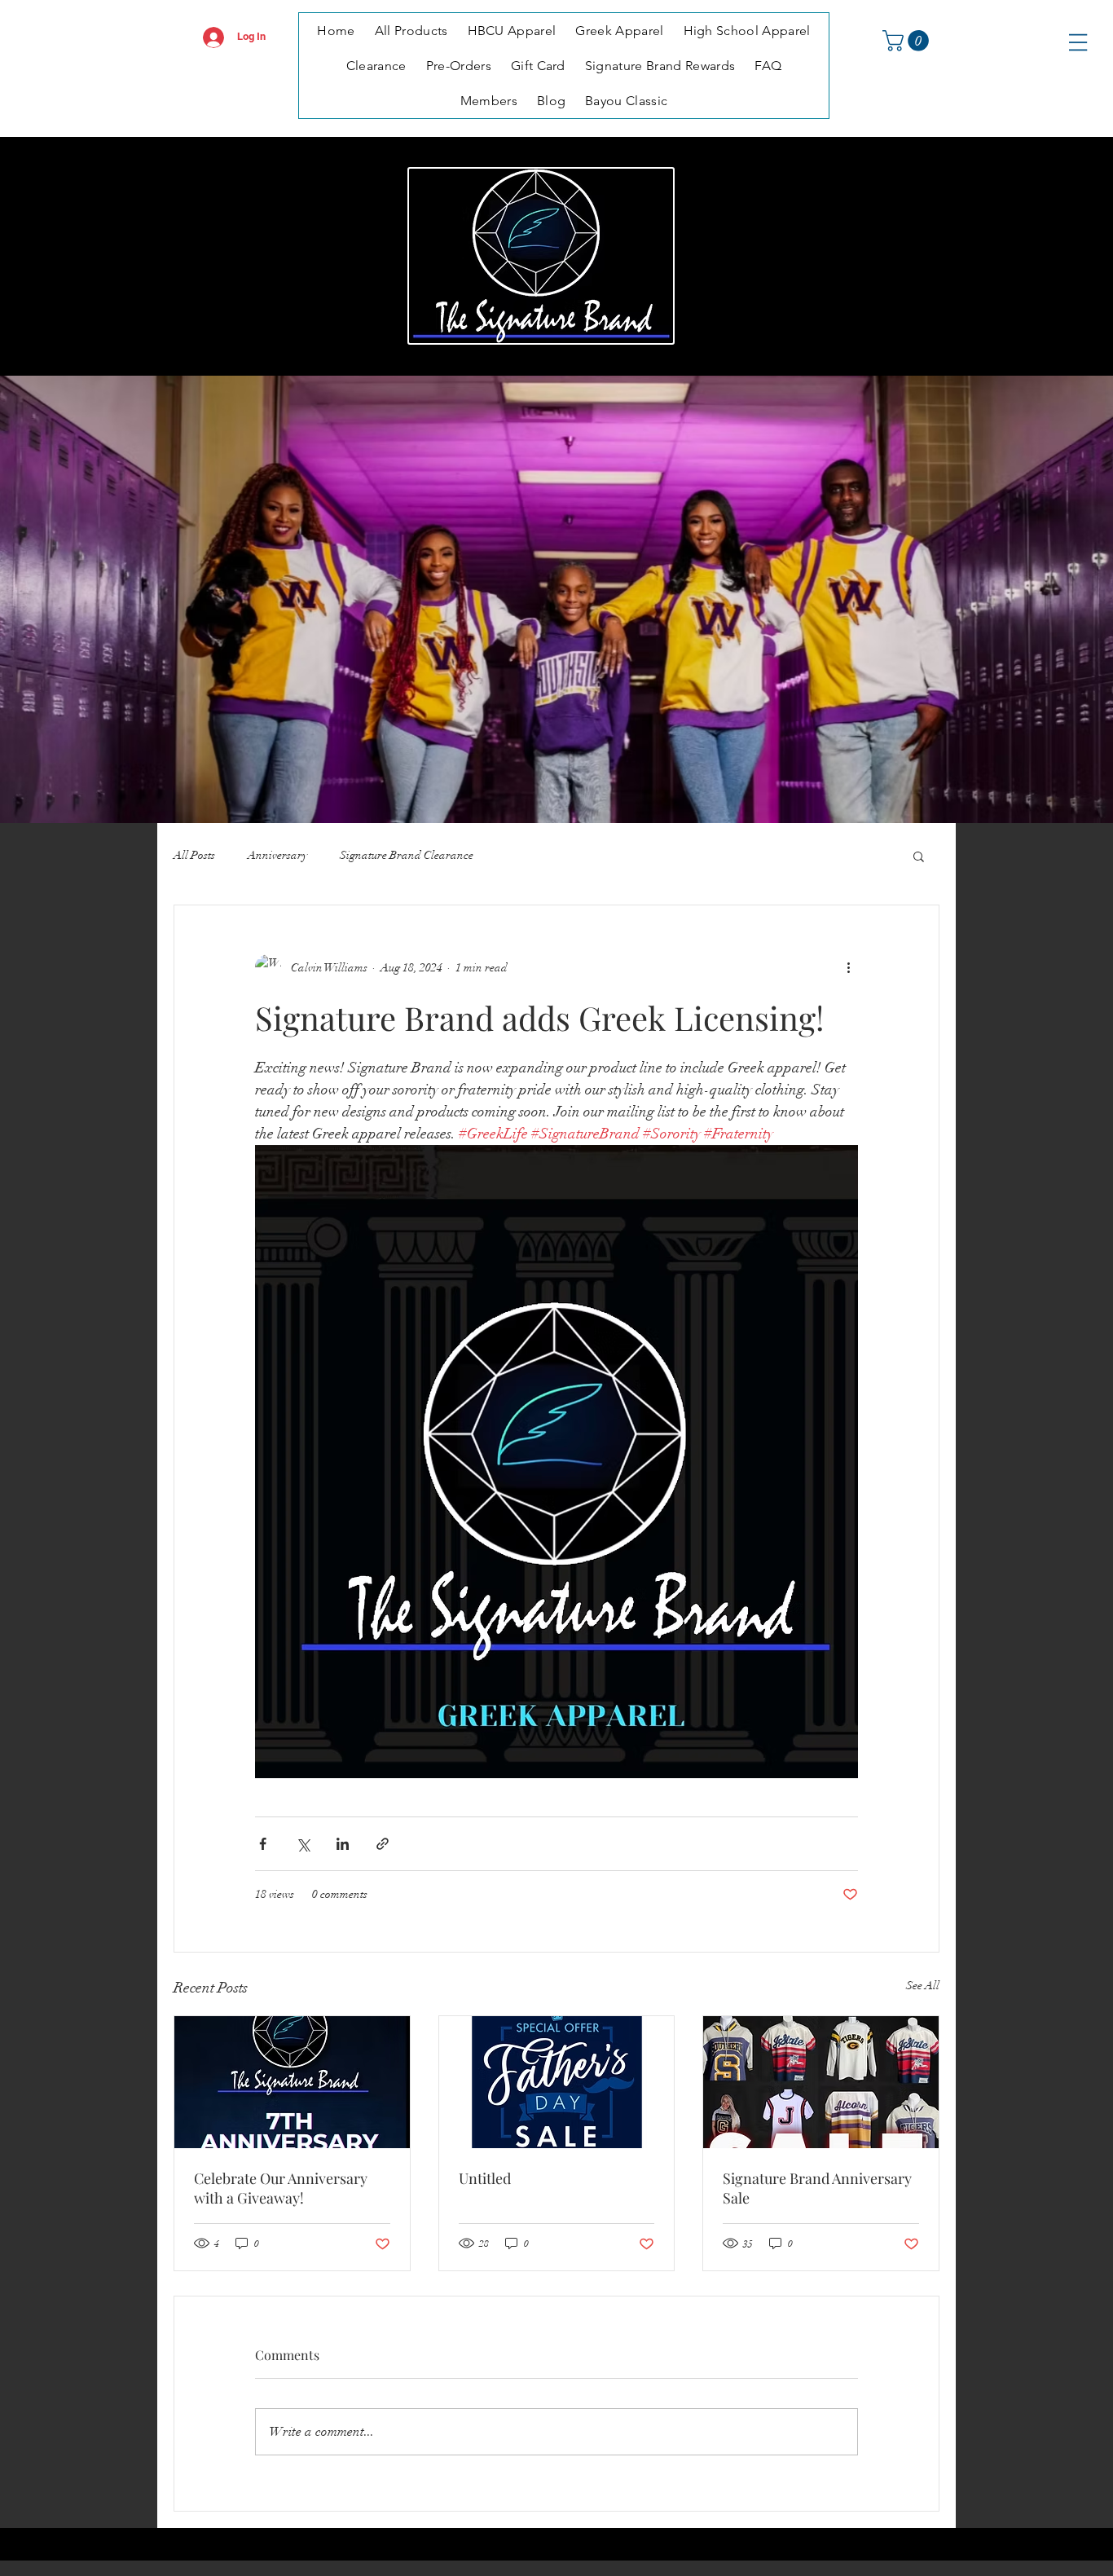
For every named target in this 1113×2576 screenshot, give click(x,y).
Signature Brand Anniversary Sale (817, 2188)
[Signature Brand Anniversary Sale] (821, 2082)
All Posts (194, 855)
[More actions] (848, 967)
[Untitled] (557, 2082)
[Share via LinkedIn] (343, 1844)
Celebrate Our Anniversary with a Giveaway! (281, 2188)
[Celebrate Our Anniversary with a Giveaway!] (292, 2082)
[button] (908, 41)
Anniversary (277, 855)
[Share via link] (383, 1844)
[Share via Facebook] (263, 1844)
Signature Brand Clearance (407, 855)
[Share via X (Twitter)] (303, 1844)
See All (923, 1986)
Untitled (485, 2178)
